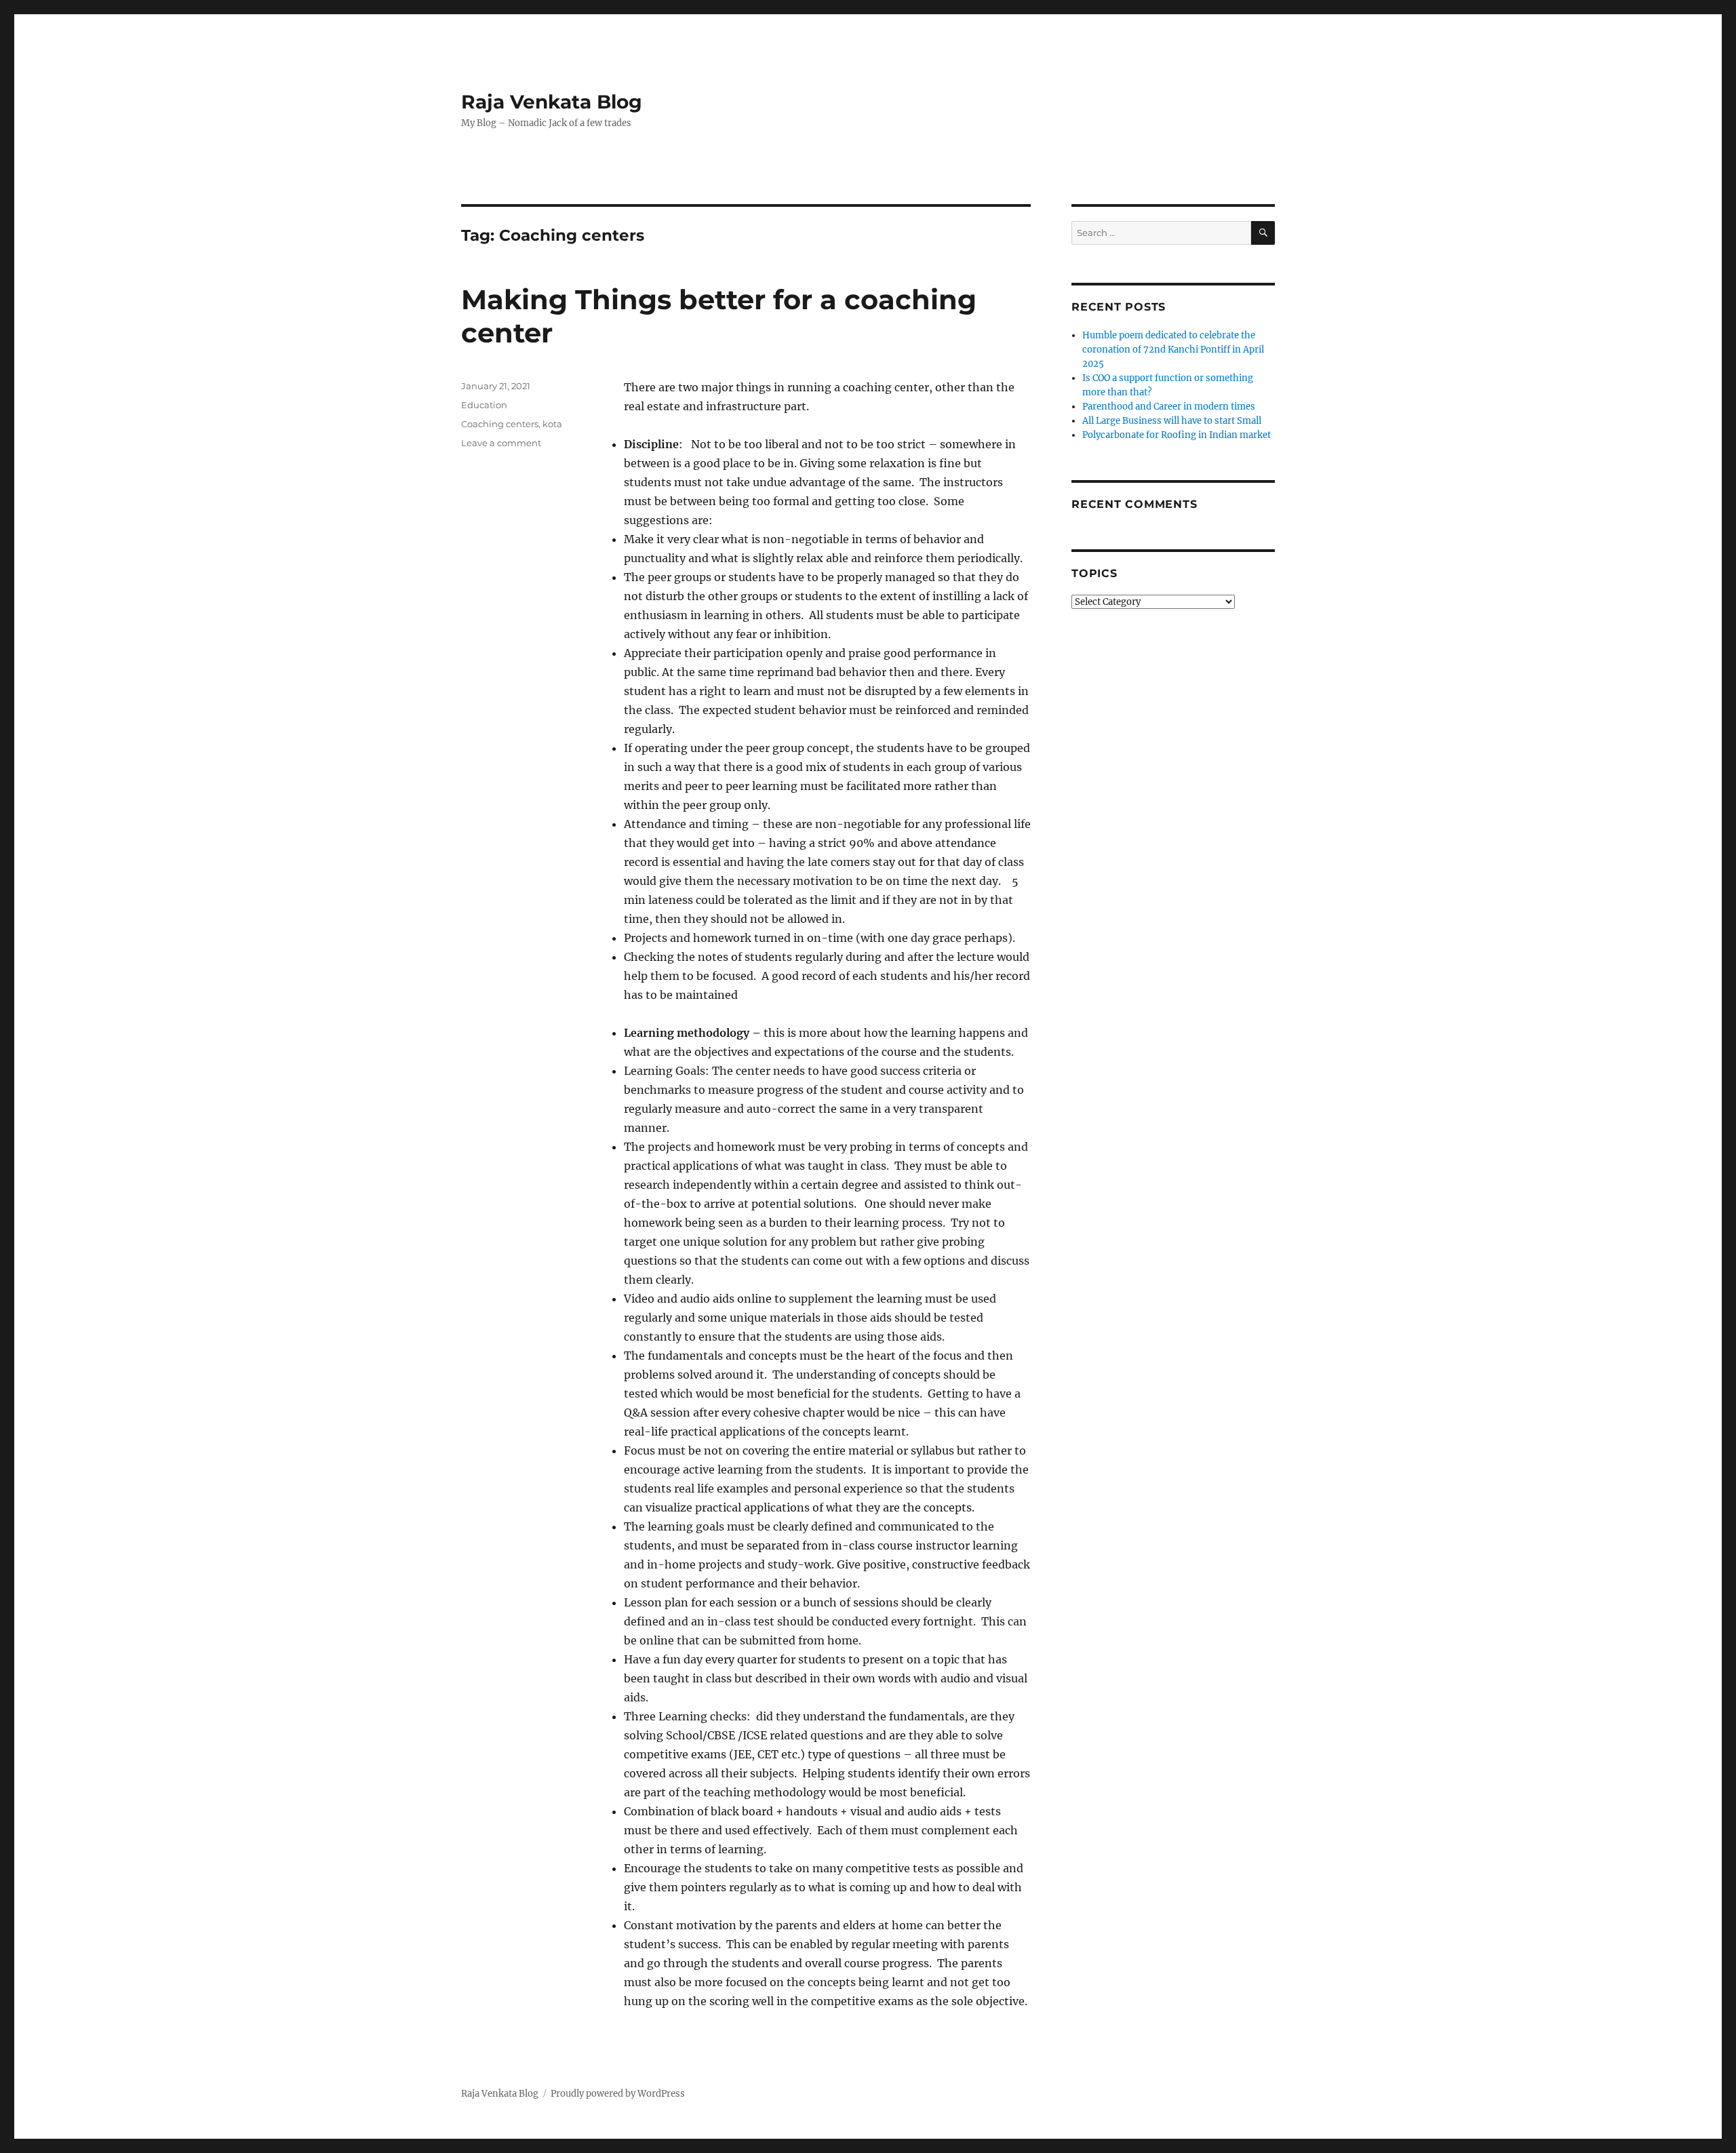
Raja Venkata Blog (552, 102)
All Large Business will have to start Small (1172, 421)
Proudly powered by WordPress (618, 2094)
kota (552, 424)
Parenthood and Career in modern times (1169, 407)
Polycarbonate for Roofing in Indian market (1177, 435)
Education (484, 405)
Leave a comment (501, 443)
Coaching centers (500, 424)
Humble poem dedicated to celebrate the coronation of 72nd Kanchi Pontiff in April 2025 (1173, 350)
